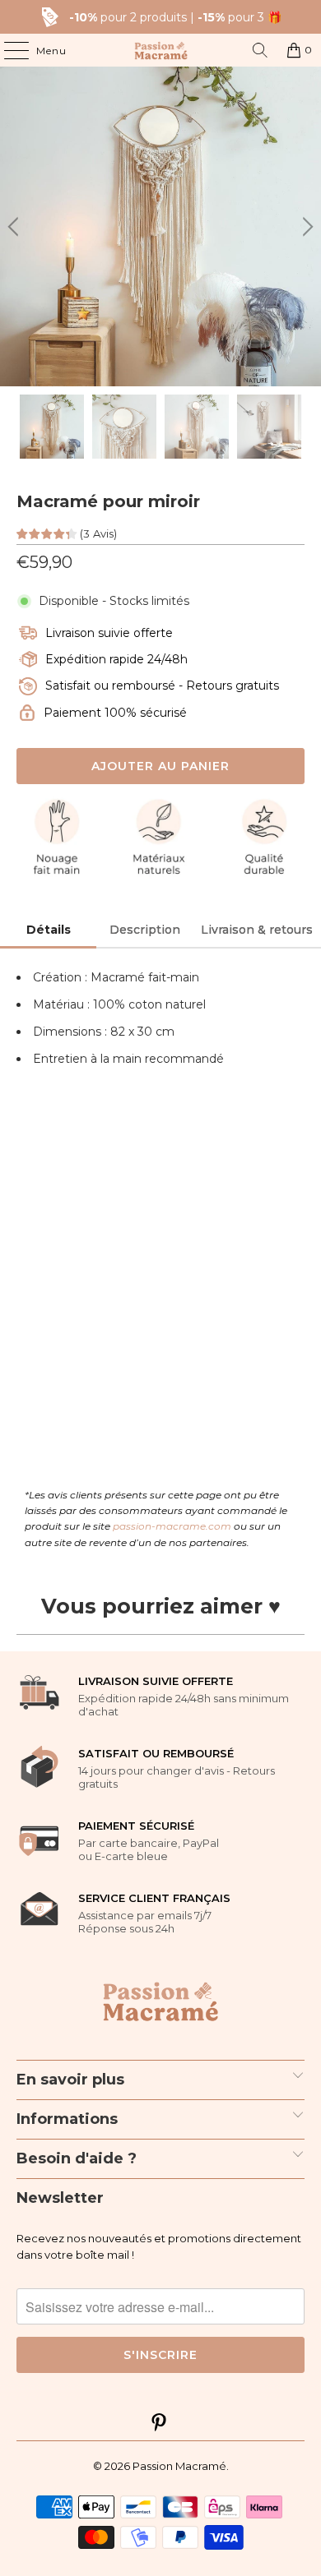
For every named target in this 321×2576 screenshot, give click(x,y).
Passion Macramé (179, 2466)
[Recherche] (260, 50)
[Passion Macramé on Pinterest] (160, 2424)
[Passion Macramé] (161, 50)
